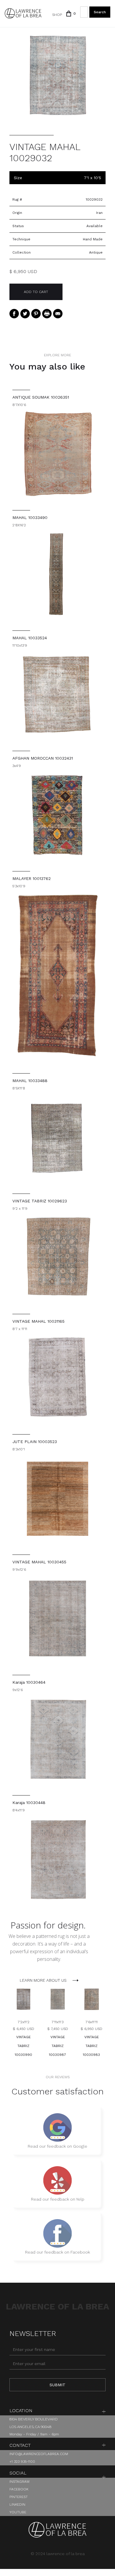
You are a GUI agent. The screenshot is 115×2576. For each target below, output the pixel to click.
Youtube (18, 2512)
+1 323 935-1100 (22, 2462)
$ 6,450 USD (23, 2029)
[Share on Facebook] (14, 314)
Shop (57, 15)
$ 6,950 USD (91, 2029)
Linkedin (17, 2505)
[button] (69, 14)
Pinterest (19, 2497)
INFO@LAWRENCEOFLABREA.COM (39, 2454)
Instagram (19, 2482)
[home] (23, 13)
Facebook (19, 2489)
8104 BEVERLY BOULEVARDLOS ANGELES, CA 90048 (33, 2423)
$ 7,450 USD (58, 2029)
